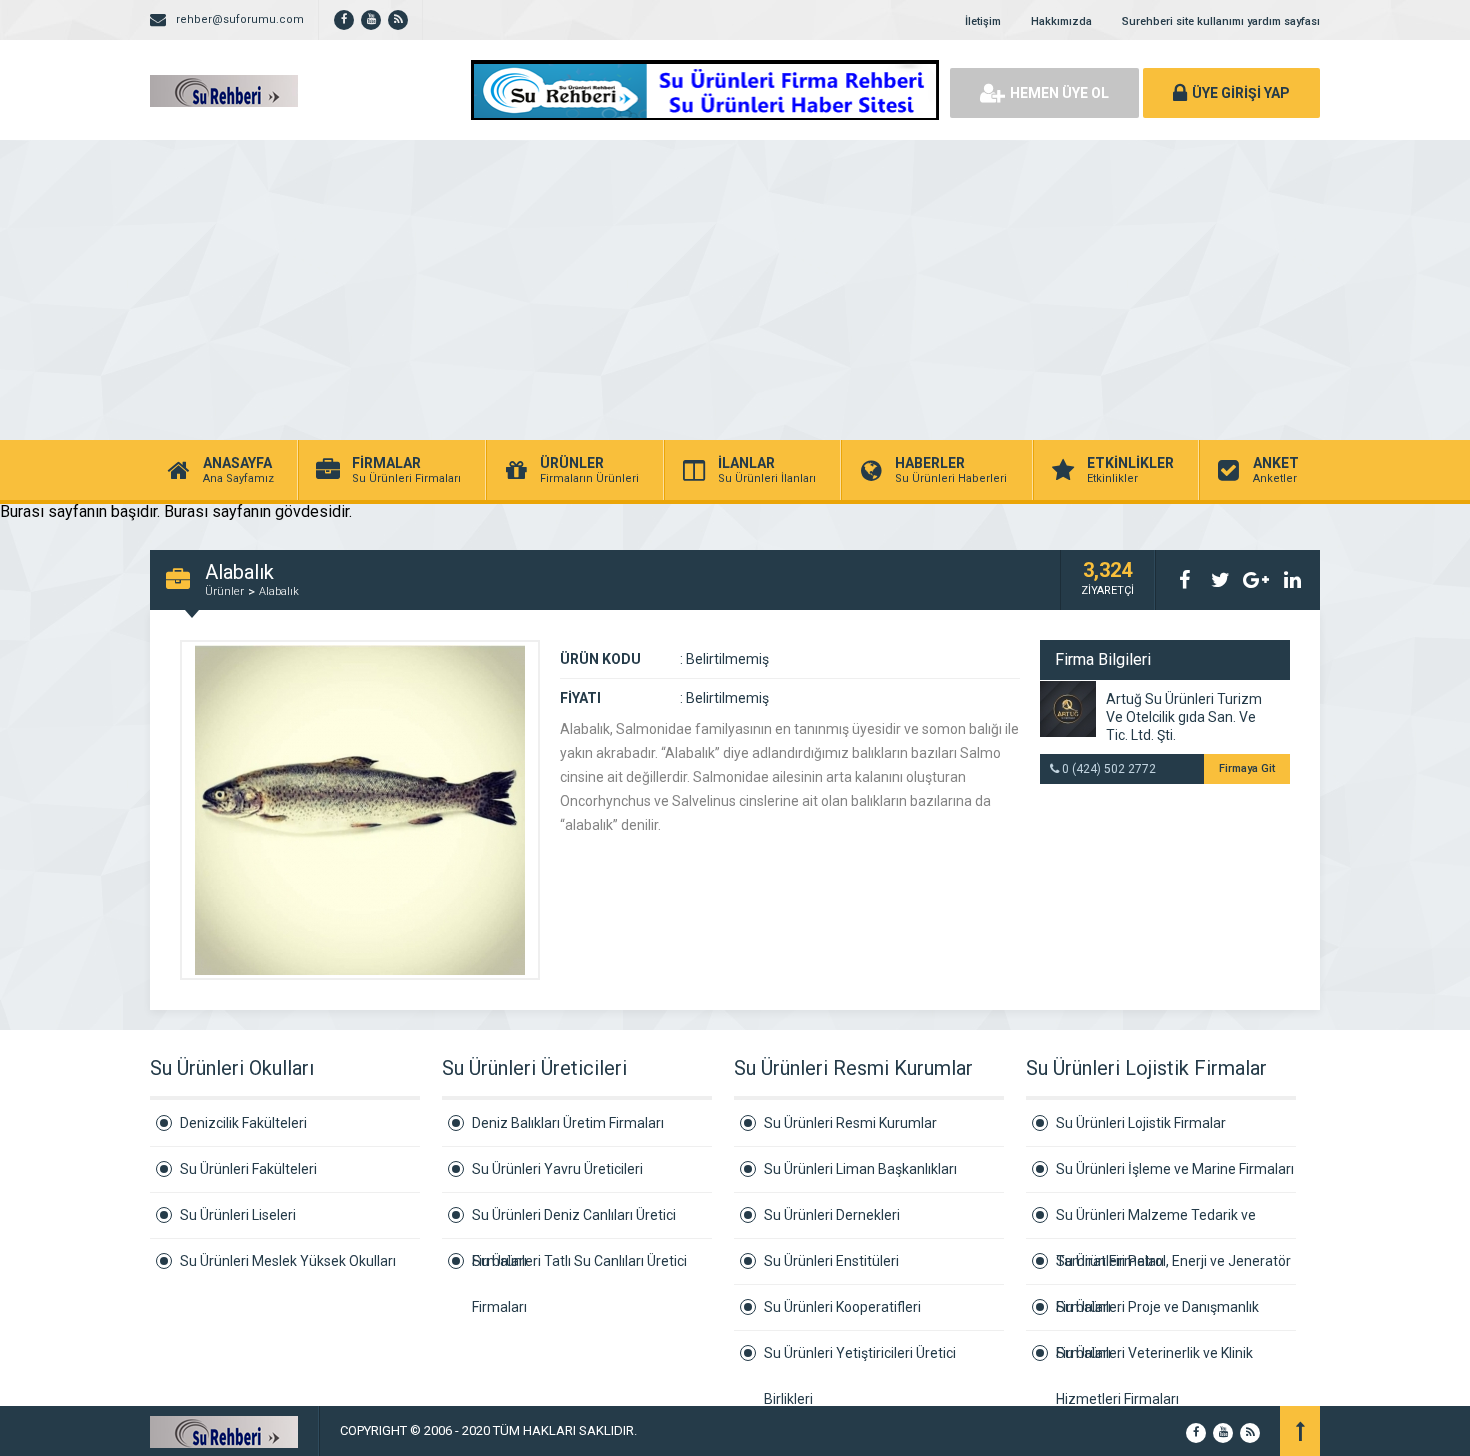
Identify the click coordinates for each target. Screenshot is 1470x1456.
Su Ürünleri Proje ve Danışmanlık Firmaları (1157, 1315)
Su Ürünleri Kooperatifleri (842, 1307)
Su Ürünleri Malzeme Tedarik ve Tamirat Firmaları (1156, 1223)
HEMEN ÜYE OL (1059, 93)
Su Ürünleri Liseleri (238, 1215)
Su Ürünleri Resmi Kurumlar (850, 1123)
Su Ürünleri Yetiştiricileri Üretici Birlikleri (860, 1360)
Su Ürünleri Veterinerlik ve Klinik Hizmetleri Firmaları (1154, 1360)
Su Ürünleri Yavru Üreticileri (557, 1169)
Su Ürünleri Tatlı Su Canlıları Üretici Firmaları (579, 1268)
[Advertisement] (735, 290)
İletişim (983, 21)
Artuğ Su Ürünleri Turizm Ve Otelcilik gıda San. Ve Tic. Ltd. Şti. (1184, 717)
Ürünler (224, 591)
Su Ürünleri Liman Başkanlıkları (860, 1169)
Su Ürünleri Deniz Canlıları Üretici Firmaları (574, 1223)
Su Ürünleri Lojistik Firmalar (1141, 1123)
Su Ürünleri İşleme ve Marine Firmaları (1175, 1169)
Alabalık (279, 591)
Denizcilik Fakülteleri (243, 1123)
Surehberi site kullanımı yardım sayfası (1221, 21)
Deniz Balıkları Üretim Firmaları (568, 1123)
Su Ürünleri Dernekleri (832, 1215)
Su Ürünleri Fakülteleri (248, 1169)
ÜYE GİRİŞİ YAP (1241, 93)
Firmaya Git (1247, 768)
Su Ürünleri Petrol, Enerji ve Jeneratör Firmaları (1173, 1269)
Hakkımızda (1061, 21)
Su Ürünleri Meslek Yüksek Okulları (288, 1261)
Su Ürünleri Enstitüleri (831, 1261)
